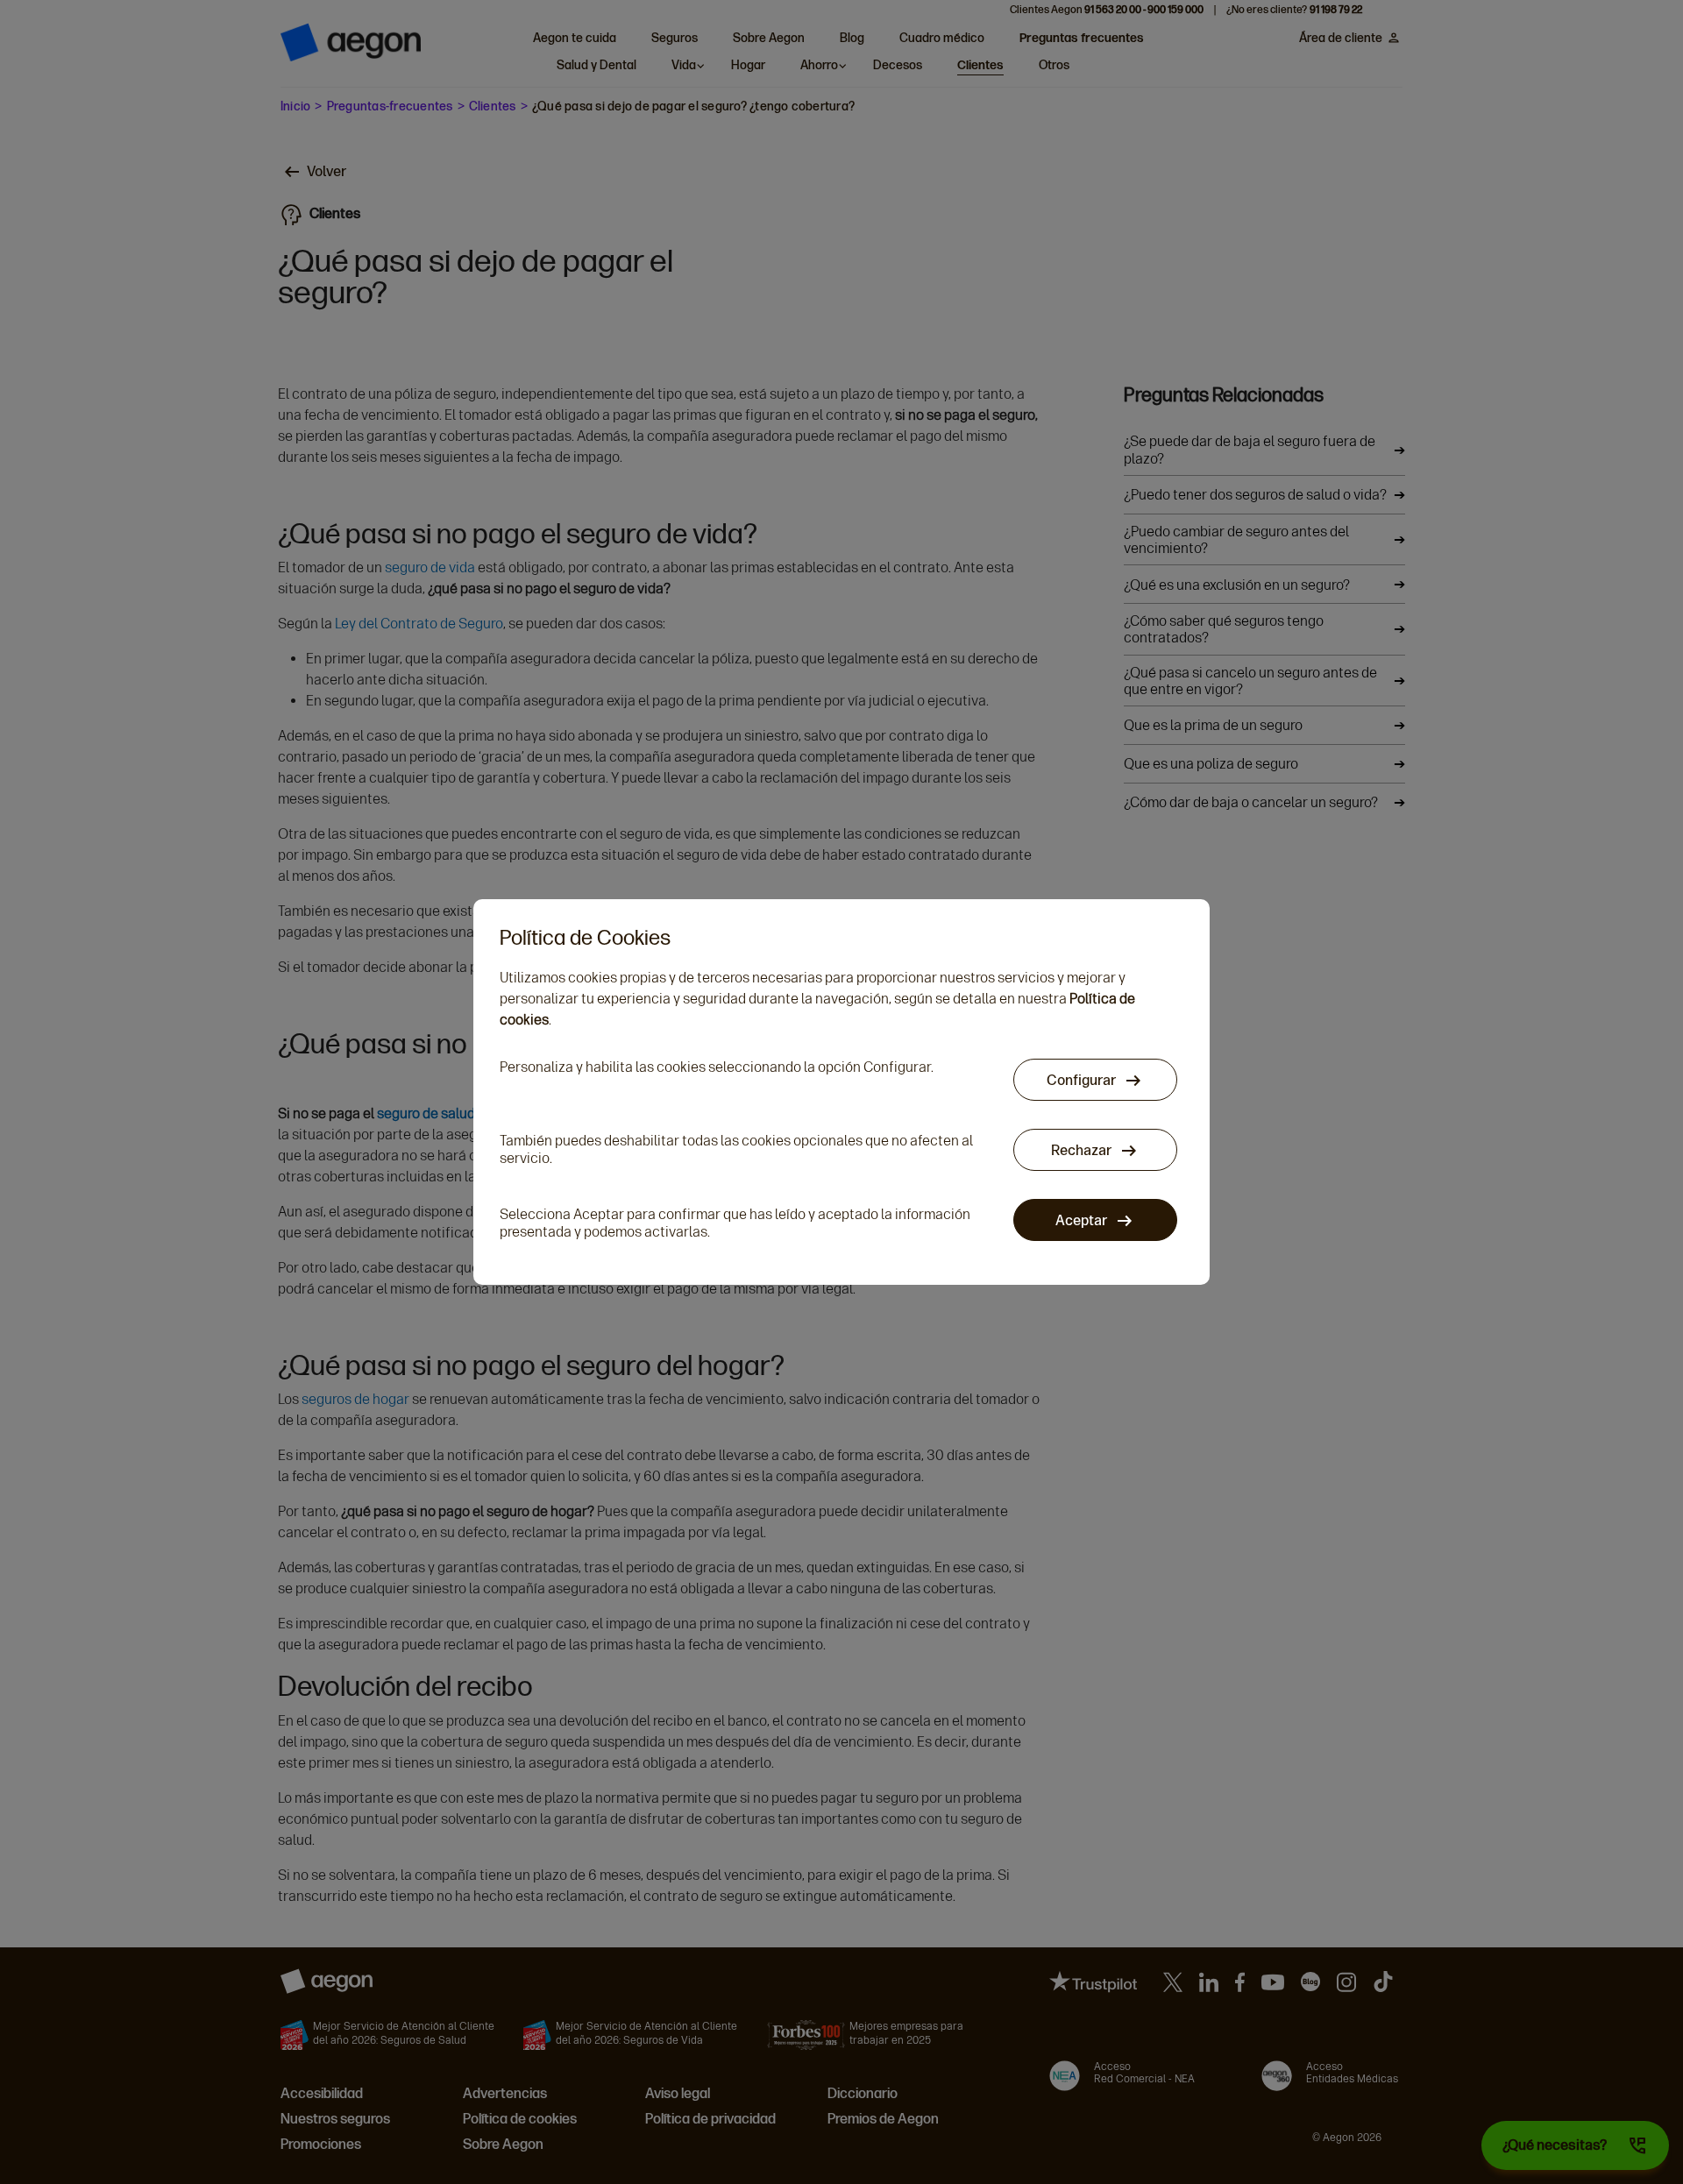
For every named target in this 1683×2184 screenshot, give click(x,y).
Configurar (1083, 1080)
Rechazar (1083, 1150)
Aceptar (1083, 1220)
